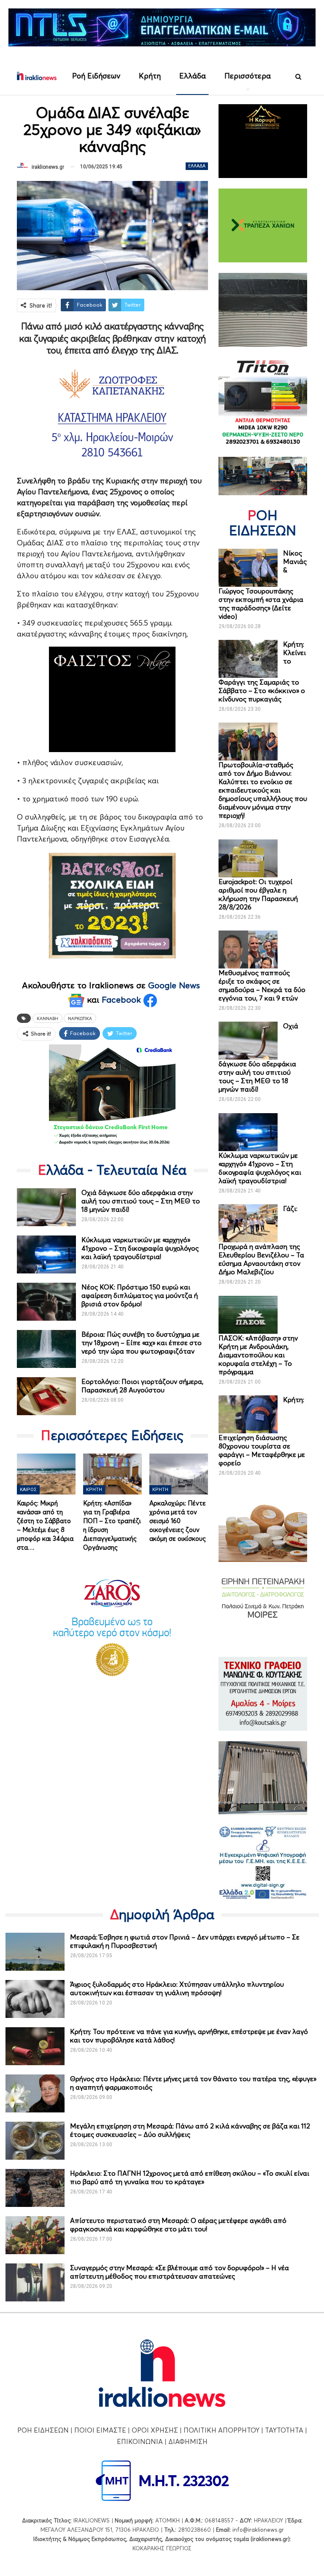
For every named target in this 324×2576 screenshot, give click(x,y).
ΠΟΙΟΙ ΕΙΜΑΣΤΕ (100, 2430)
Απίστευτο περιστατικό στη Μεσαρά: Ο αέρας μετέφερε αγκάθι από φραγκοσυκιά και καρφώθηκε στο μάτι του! (178, 2225)
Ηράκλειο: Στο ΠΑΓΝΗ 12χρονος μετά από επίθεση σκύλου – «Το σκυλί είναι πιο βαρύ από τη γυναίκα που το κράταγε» (190, 2177)
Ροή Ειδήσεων (96, 76)
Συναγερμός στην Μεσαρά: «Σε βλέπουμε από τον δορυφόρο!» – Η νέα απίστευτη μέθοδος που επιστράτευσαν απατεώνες (180, 2272)
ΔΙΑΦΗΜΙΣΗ (188, 2441)
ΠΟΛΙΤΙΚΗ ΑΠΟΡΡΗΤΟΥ (221, 2430)
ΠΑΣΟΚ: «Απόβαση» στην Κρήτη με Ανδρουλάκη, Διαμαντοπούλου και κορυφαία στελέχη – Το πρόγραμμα (258, 1355)
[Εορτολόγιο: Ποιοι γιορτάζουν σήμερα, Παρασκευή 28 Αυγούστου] (46, 1396)
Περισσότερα (248, 76)
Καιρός (28, 1490)
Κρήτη (150, 76)
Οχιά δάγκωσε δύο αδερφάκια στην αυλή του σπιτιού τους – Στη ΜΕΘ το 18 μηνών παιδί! (141, 1201)
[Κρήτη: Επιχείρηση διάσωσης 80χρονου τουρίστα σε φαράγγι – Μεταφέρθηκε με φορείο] (248, 1414)
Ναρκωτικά (80, 1018)
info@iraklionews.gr (258, 2530)
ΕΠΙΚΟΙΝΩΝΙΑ (140, 2441)
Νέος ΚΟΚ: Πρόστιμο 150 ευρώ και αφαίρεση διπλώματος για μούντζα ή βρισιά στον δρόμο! (140, 1295)
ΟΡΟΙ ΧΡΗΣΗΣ (155, 2430)
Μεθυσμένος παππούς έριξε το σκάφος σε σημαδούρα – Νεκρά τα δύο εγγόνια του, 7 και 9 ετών (262, 985)
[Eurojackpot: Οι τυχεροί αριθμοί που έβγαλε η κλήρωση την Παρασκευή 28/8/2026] (248, 858)
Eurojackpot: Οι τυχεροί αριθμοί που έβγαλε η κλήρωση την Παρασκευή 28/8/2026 (258, 894)
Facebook (123, 1000)
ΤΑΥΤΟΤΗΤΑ (284, 2430)
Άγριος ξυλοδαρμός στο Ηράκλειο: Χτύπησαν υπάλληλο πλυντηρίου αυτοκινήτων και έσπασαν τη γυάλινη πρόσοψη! (177, 1988)
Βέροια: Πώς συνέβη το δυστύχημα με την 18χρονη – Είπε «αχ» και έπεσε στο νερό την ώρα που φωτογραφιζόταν (142, 1343)
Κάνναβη (47, 1018)
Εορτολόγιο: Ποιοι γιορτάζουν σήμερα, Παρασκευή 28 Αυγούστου (142, 1386)
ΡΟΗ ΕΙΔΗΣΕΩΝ (43, 2430)
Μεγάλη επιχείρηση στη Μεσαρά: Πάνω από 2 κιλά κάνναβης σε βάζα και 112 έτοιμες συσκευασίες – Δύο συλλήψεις (190, 2130)
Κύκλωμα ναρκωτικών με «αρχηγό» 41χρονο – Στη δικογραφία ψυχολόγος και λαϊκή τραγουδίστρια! (140, 1248)
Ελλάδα (193, 76)
